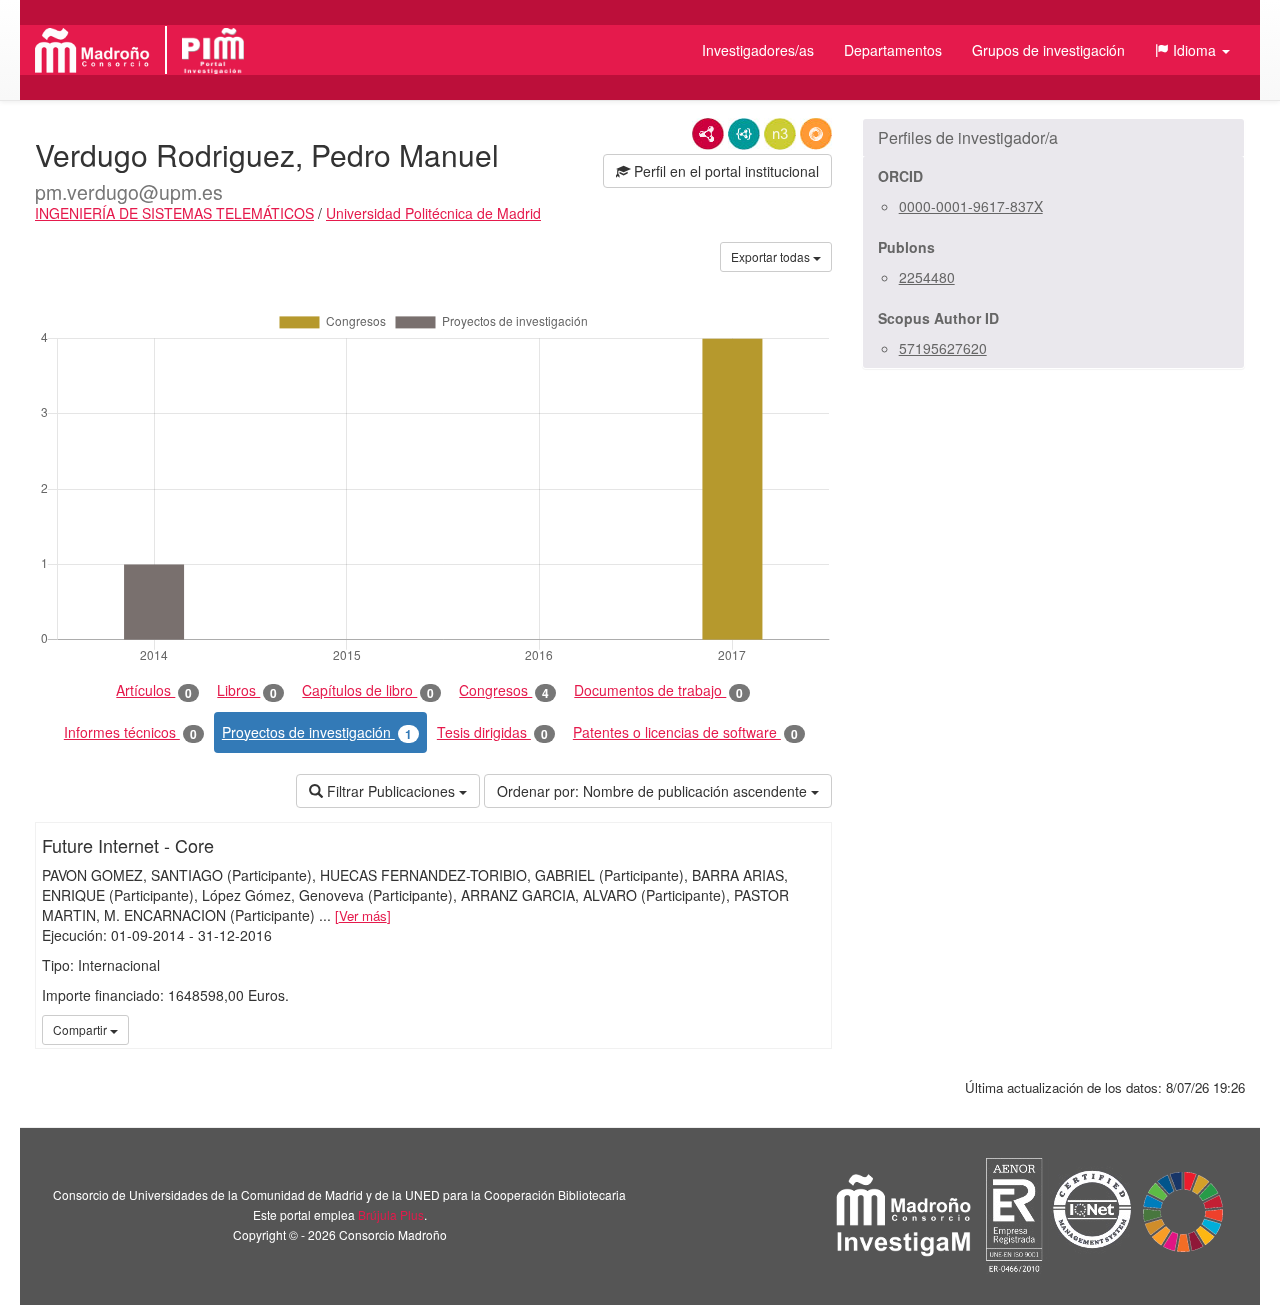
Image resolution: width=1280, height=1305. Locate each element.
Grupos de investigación (1048, 50)
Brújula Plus (391, 1214)
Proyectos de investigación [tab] (317, 732)
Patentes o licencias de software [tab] (685, 732)
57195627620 (943, 348)
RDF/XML (708, 134)
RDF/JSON (816, 134)
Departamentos (893, 50)
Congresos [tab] (504, 690)
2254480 (927, 277)
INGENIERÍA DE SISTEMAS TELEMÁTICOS (174, 213)
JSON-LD (744, 134)
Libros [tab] (247, 690)
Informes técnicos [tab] (130, 732)
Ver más (363, 915)
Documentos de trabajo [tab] (658, 690)
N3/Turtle (780, 134)
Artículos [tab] (154, 690)
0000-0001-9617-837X (971, 206)
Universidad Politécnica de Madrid (433, 213)
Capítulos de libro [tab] (368, 690)
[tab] (1053, 138)
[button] (1192, 50)
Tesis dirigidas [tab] (492, 732)
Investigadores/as (758, 50)
